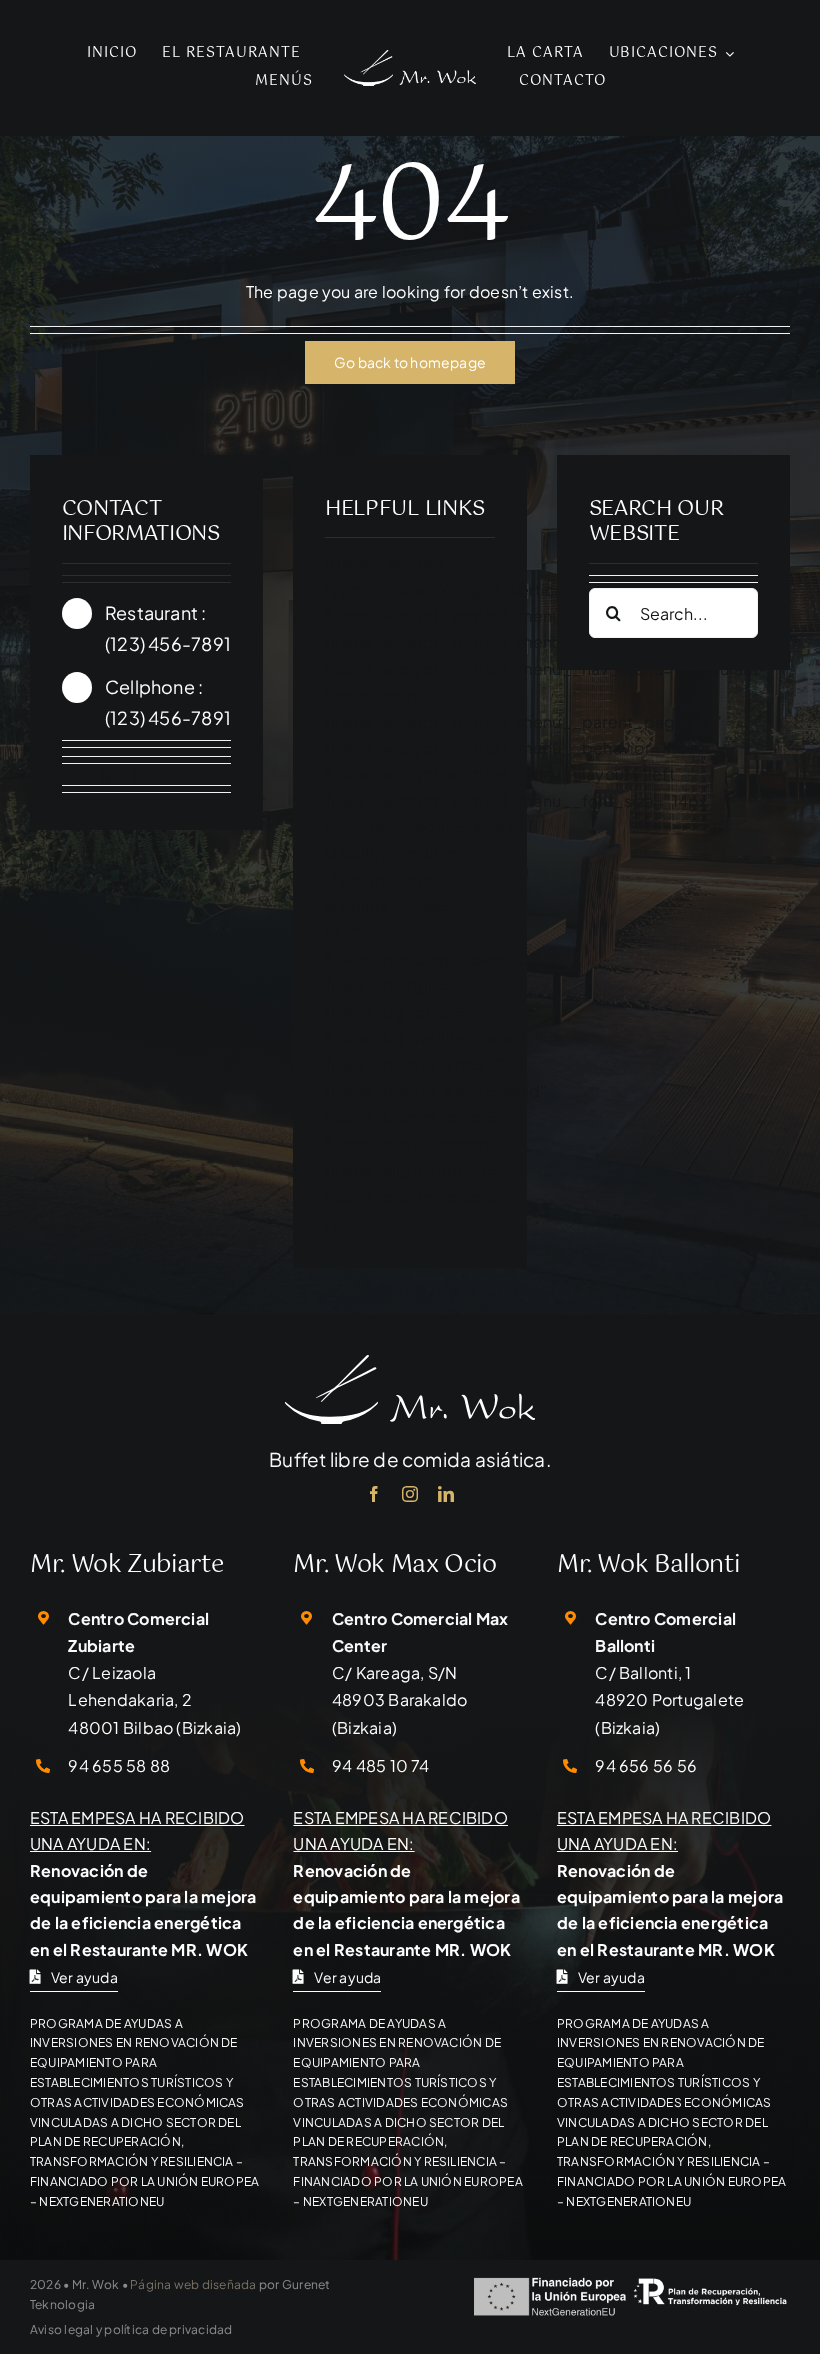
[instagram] (142, 777)
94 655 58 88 (119, 1765)
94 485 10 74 (381, 1765)
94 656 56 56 (646, 1765)
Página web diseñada (193, 2284)
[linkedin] (446, 1494)
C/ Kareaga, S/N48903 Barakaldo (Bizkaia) (400, 1699)
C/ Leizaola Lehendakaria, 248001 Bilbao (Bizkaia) (154, 1699)
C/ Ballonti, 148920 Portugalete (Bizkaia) (669, 1699)
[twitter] (106, 777)
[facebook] (70, 777)
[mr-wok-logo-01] (409, 57)
